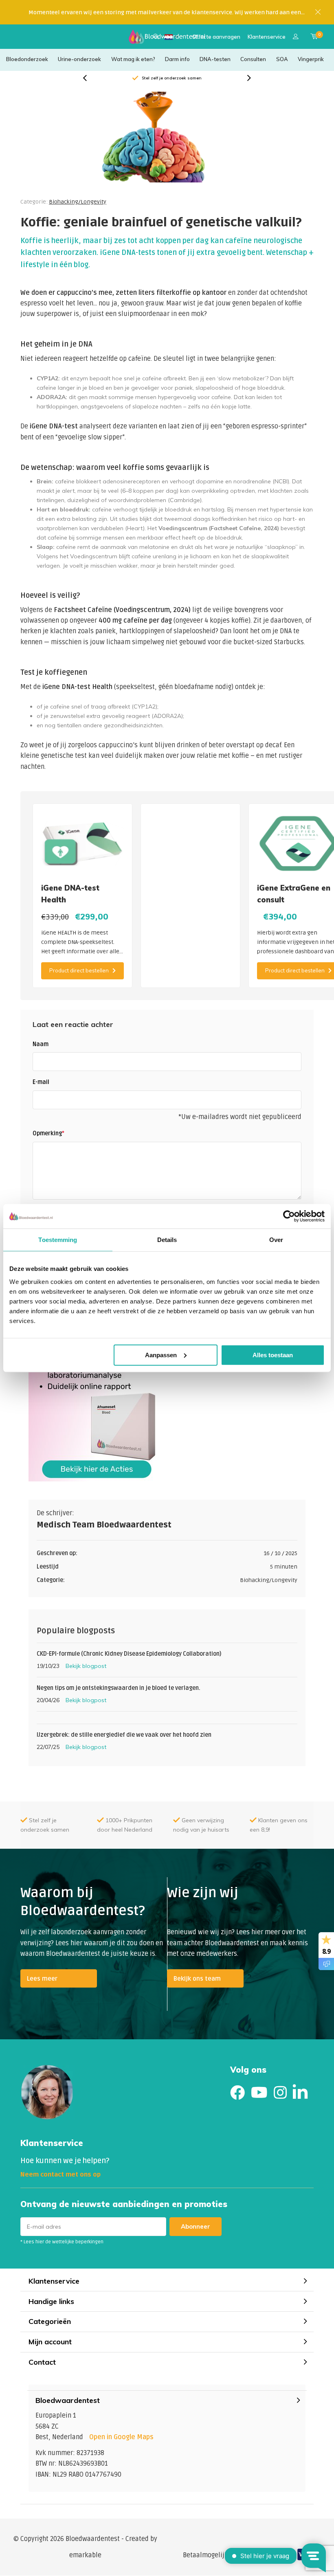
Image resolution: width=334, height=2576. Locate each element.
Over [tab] (276, 1240)
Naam (41, 1044)
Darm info (177, 59)
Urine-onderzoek (79, 59)
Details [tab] (167, 1240)
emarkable (85, 2555)
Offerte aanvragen (216, 37)
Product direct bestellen (79, 970)
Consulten (253, 59)
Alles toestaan (273, 1355)
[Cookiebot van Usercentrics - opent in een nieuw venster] (289, 1216)
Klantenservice (267, 37)
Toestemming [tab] (58, 1240)
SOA (282, 59)
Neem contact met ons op (60, 2174)
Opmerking (48, 1133)
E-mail (41, 1082)
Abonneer (196, 2226)
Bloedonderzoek (27, 59)
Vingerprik (311, 59)
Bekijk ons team (197, 1979)
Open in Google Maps (121, 2437)
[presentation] (89, 78)
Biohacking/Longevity (78, 202)
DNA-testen (215, 59)
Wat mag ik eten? (133, 59)
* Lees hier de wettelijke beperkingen (62, 2242)
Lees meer (42, 1979)
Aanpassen (161, 1355)
